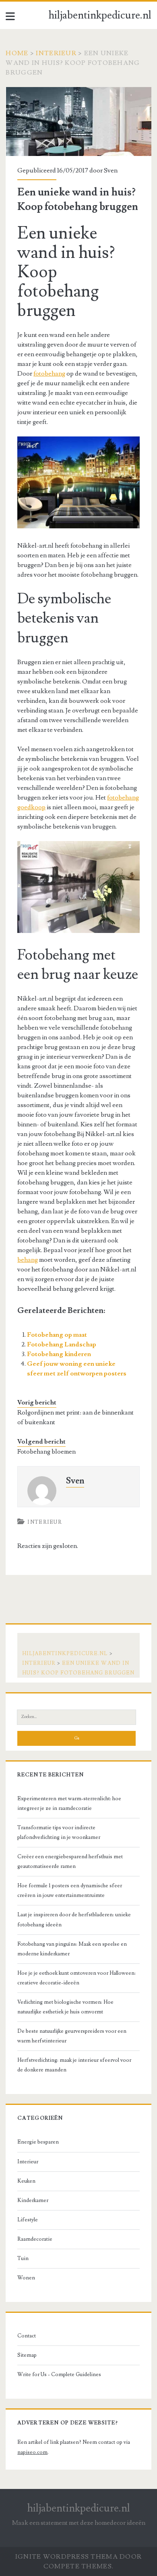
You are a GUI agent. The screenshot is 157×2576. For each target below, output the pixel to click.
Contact (27, 2336)
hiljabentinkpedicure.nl (100, 15)
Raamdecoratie (35, 2239)
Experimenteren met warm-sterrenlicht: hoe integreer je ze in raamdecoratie (69, 1803)
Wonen (26, 2278)
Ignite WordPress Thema (67, 2557)
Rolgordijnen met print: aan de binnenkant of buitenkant (75, 1417)
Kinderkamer (33, 2200)
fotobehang (49, 374)
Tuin (23, 2258)
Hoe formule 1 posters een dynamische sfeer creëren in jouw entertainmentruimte (70, 1890)
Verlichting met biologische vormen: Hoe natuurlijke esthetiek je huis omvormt (65, 2007)
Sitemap (27, 2355)
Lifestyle (28, 2220)
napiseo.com (32, 2452)
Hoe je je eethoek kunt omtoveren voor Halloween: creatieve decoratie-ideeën (76, 1978)
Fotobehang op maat (57, 1335)
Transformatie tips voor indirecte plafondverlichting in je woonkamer (59, 1832)
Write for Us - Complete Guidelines (59, 2374)
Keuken (26, 2181)
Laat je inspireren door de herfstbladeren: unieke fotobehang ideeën (74, 1920)
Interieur (56, 53)
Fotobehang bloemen (46, 1452)
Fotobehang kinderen (59, 1354)
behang (28, 1260)
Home (17, 53)
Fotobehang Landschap (62, 1344)
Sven (111, 170)
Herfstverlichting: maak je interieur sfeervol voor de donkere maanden (74, 2065)
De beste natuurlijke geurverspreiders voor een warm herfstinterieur (72, 2036)
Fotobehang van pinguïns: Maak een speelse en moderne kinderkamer (72, 1949)
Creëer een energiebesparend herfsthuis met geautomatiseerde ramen (70, 1861)
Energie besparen (38, 2142)
